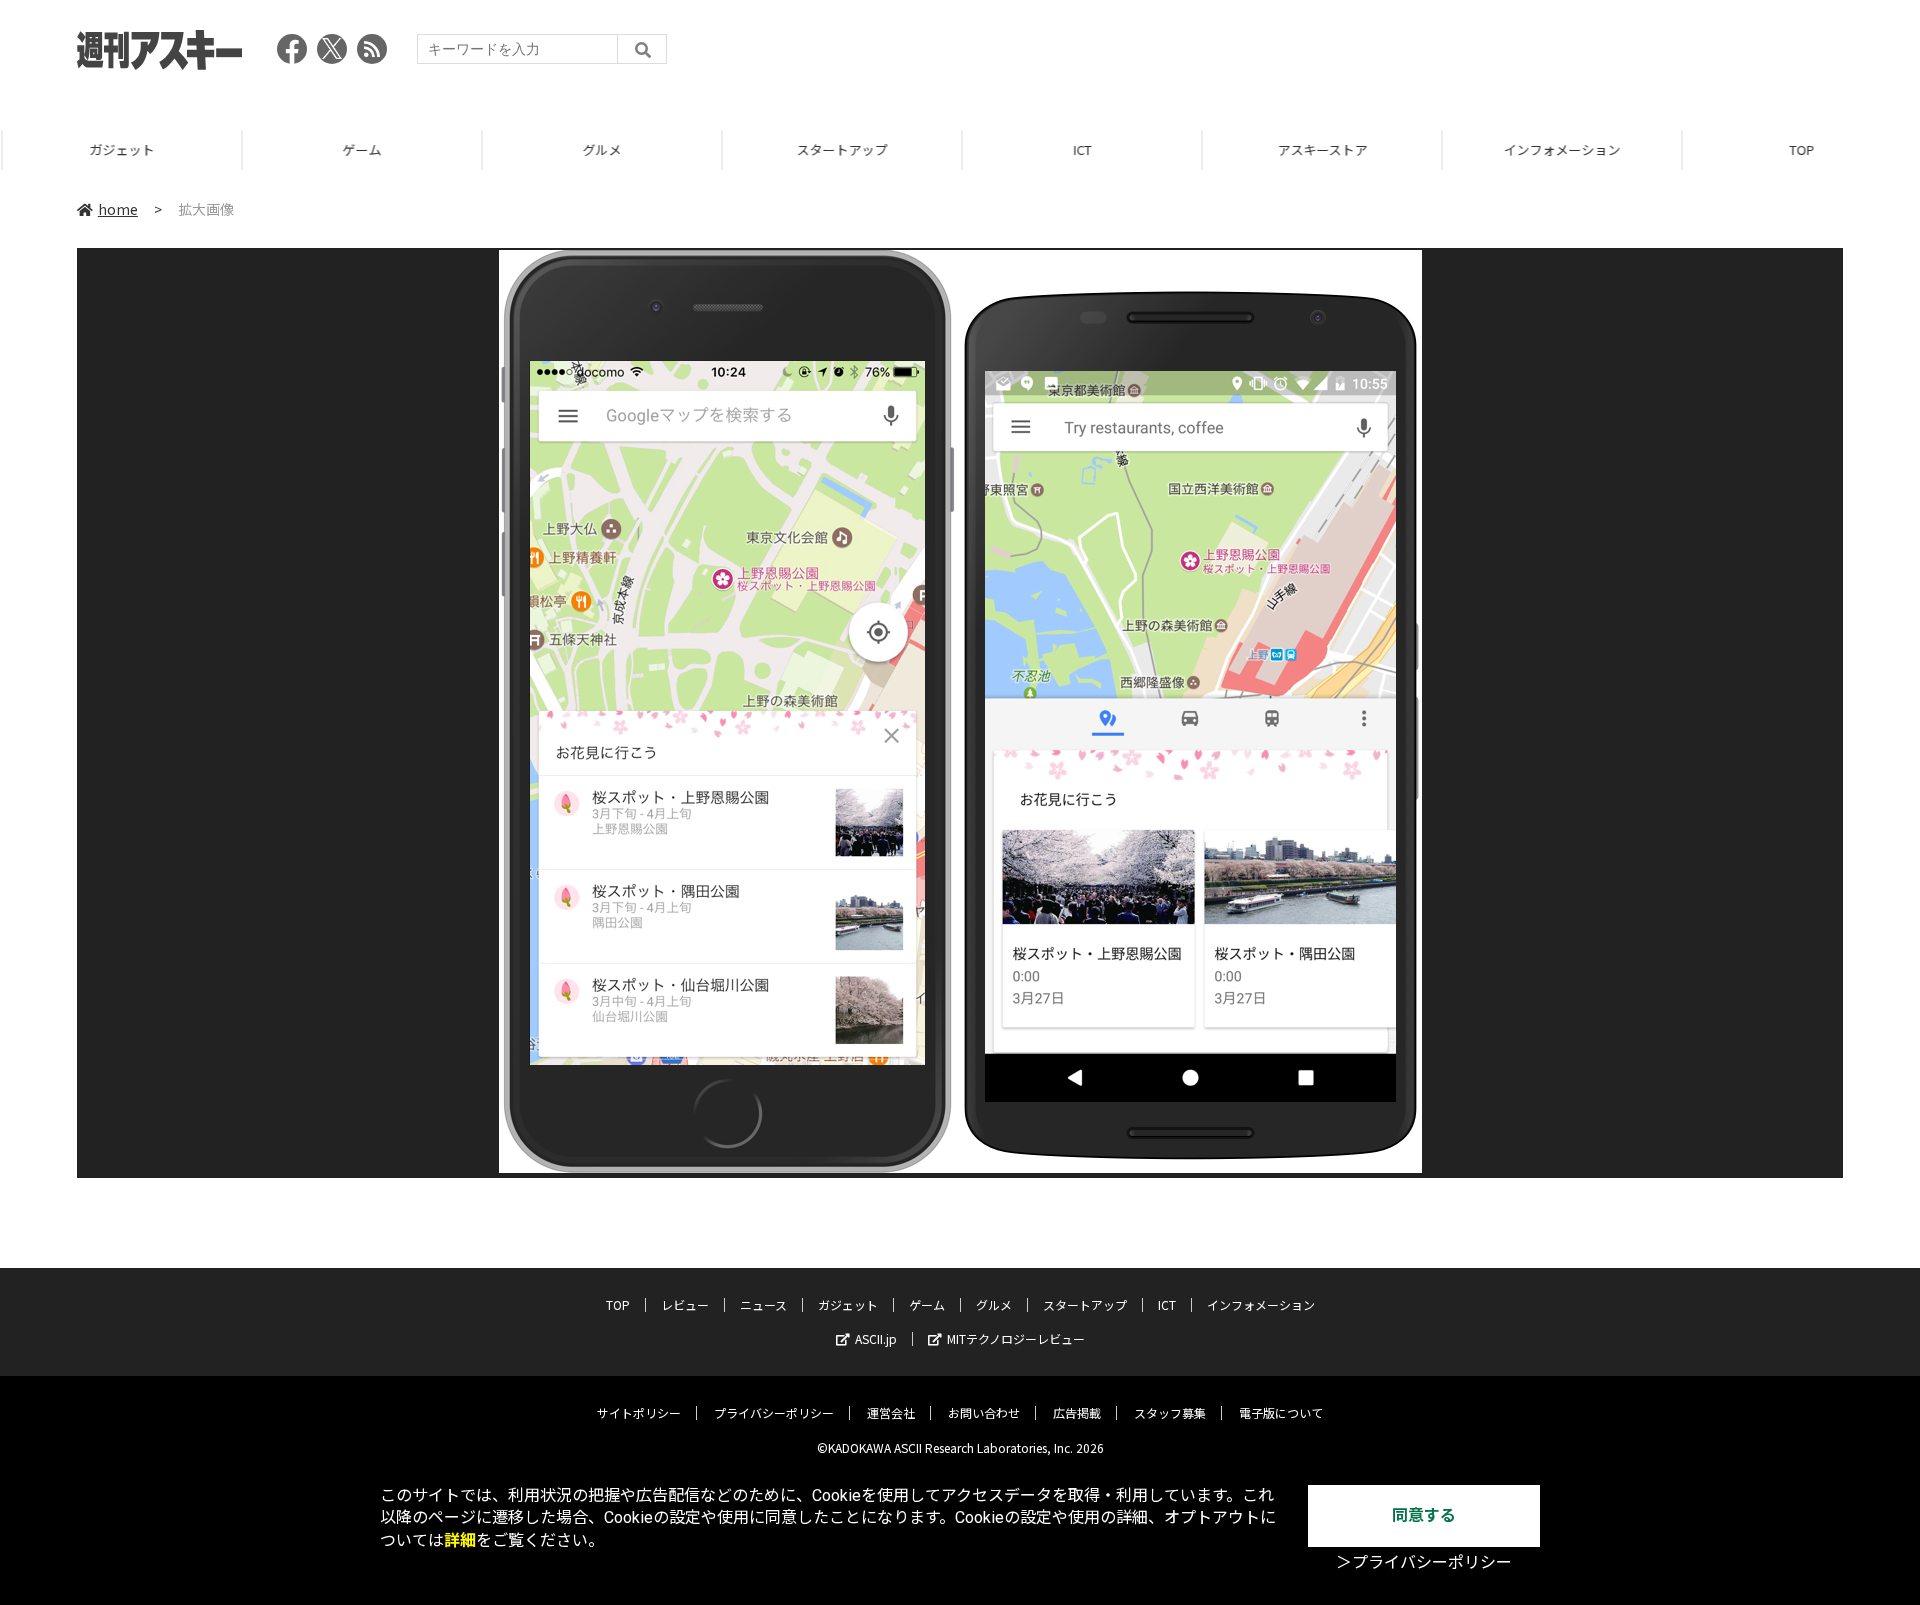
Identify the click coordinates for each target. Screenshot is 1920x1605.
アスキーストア (1320, 149)
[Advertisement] (1479, 55)
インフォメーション (1559, 149)
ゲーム (359, 149)
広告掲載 (1077, 1412)
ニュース (763, 1304)
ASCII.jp (876, 1338)
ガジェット (119, 149)
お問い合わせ (984, 1412)
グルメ (599, 149)
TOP (1799, 149)
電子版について (1281, 1412)
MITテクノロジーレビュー (1016, 1338)
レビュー (685, 1304)
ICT (1080, 149)
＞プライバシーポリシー (1424, 1562)
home (118, 209)
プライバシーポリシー (774, 1412)
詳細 (460, 1540)
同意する (1424, 1515)
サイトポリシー (639, 1412)
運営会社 (891, 1412)
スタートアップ (839, 149)
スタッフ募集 (1170, 1412)
